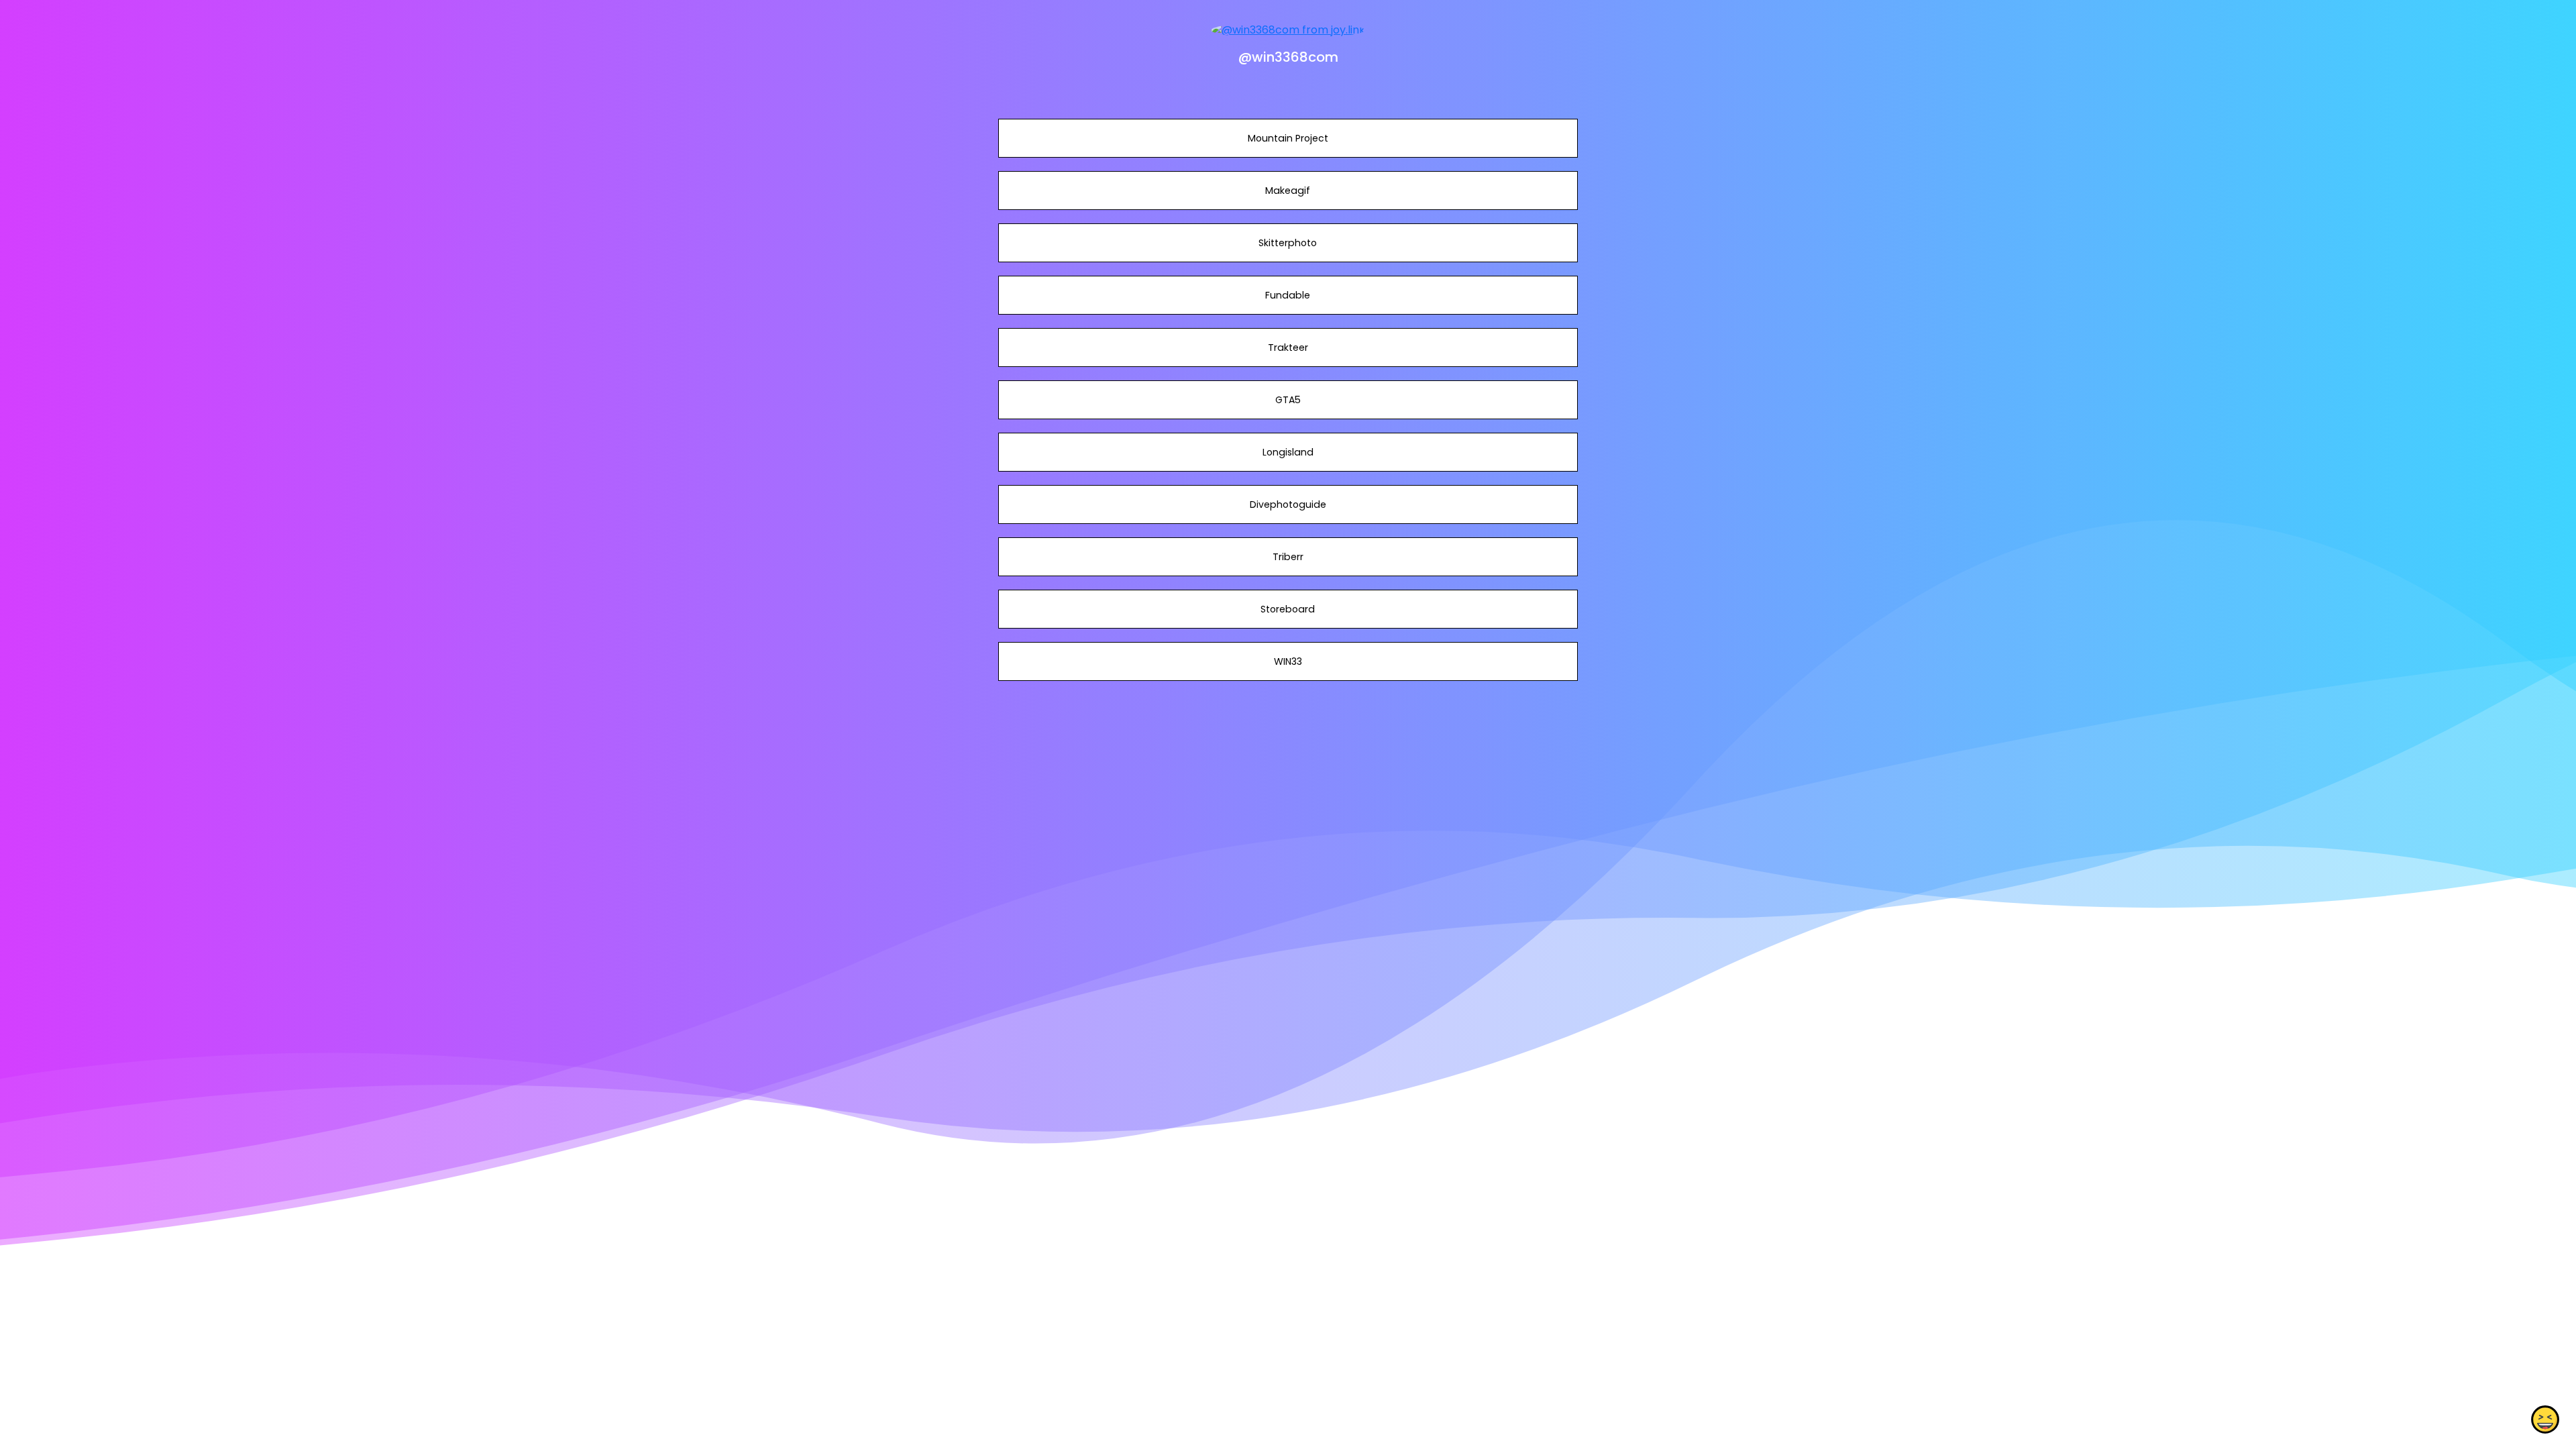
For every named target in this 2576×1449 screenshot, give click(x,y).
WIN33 (1288, 661)
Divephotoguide (1288, 504)
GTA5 (1288, 400)
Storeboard (1288, 609)
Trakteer (1288, 347)
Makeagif (1288, 191)
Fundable (1288, 295)
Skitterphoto (1288, 243)
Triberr (1288, 557)
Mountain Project (1288, 138)
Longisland (1288, 452)
